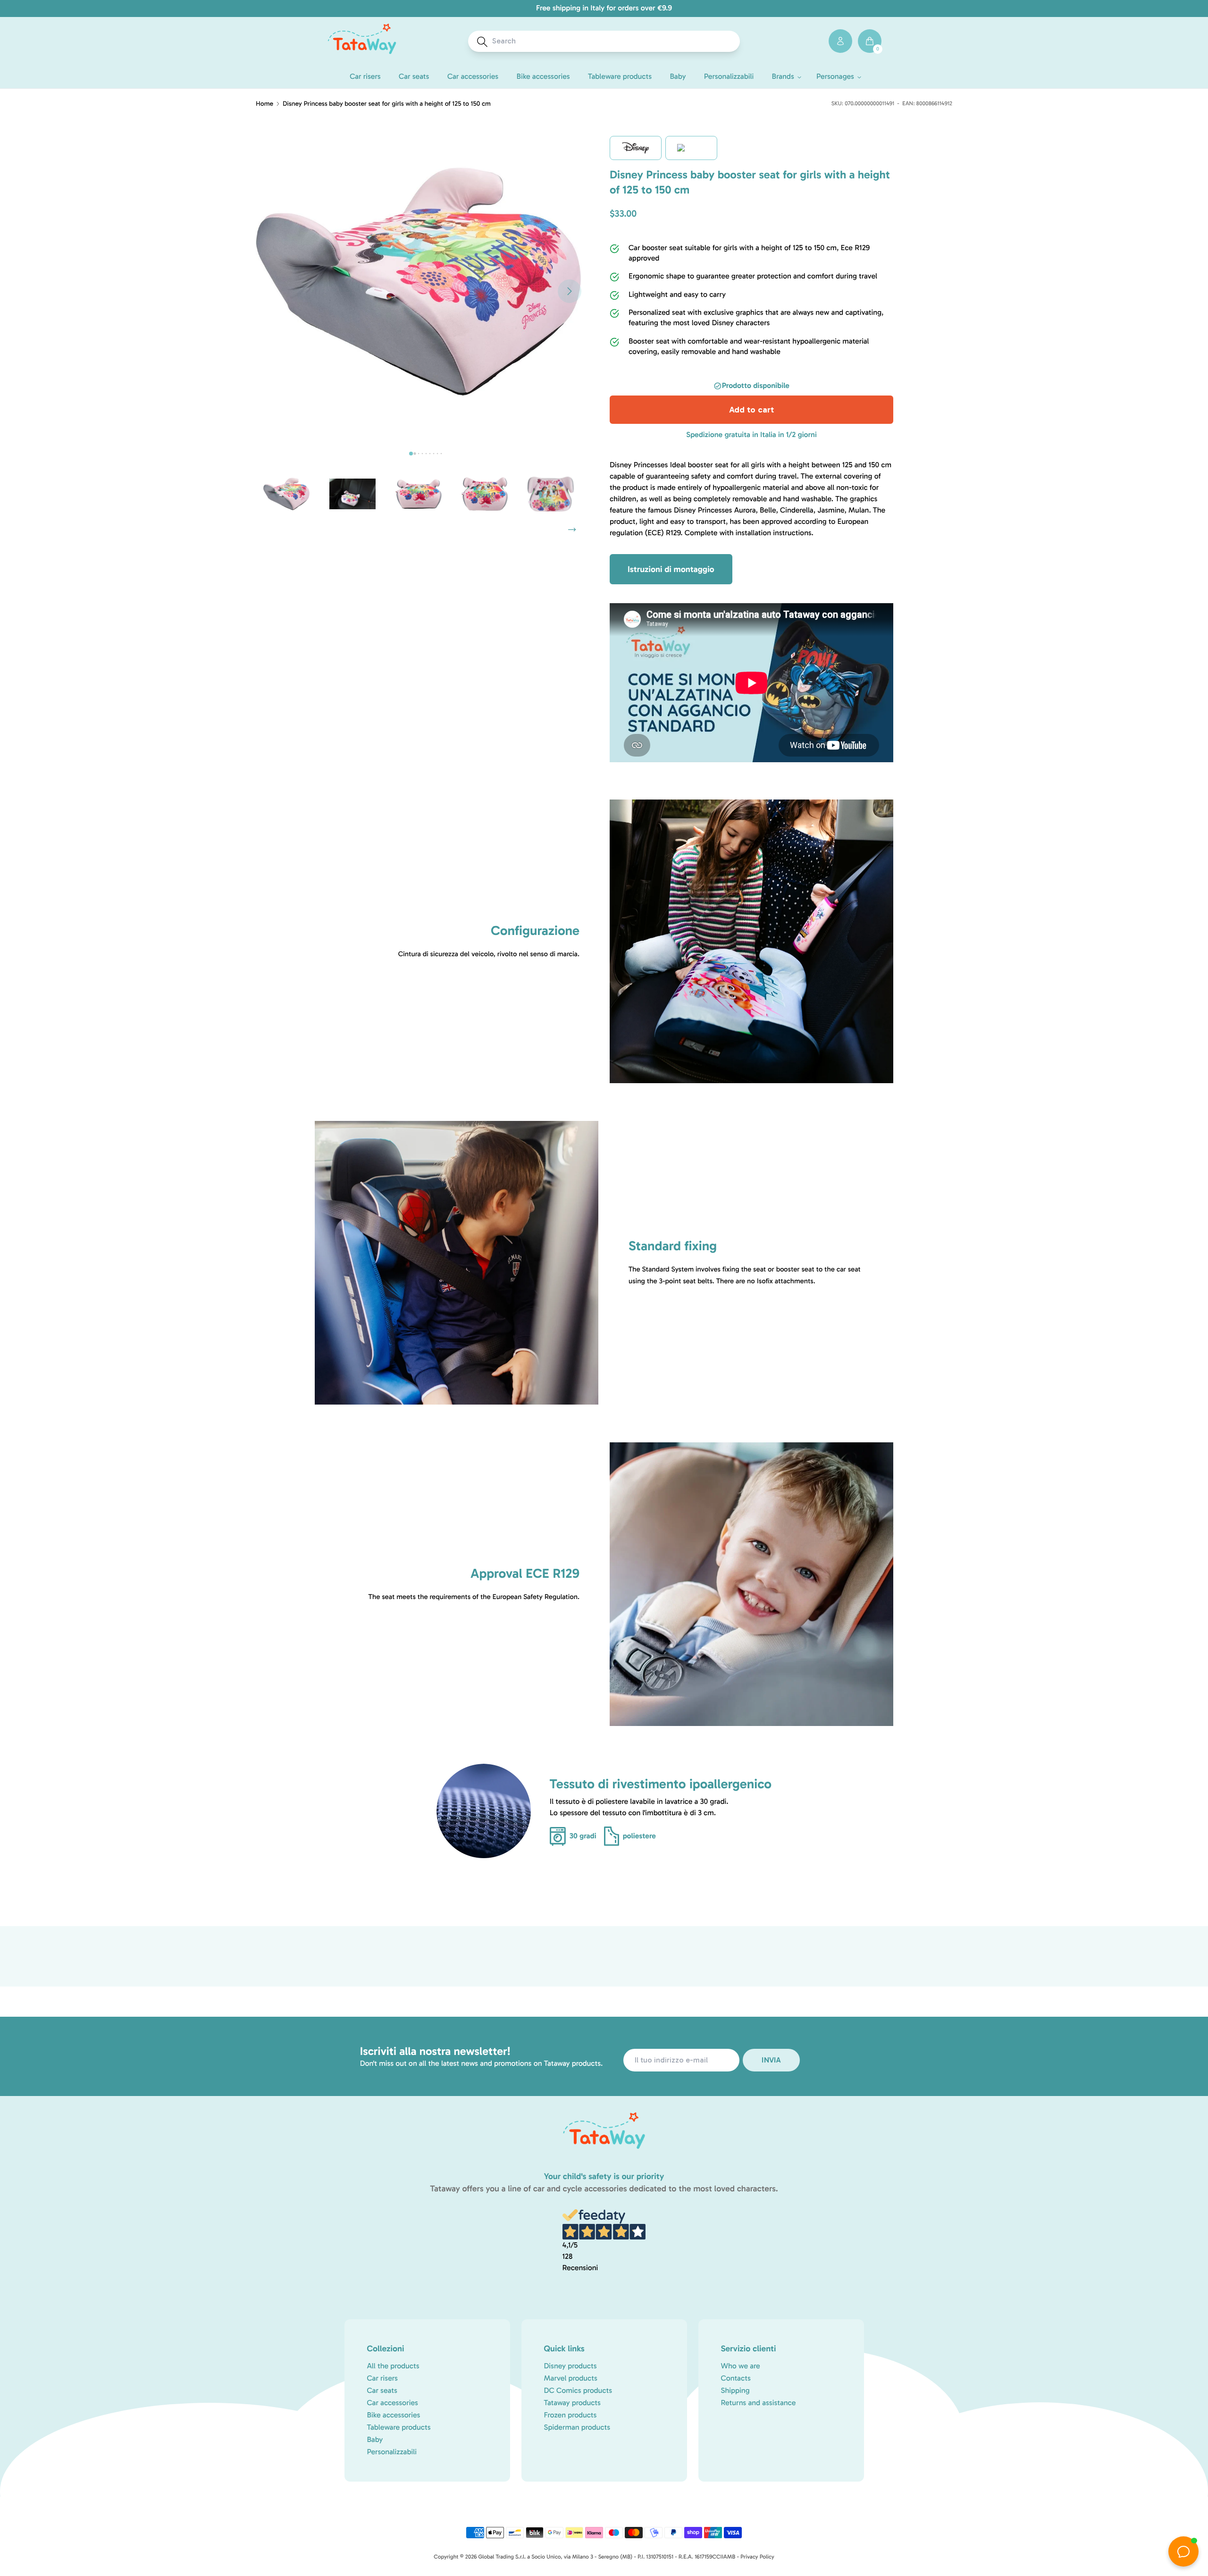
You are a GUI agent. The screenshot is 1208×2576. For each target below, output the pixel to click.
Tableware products (399, 2428)
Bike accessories (394, 2415)
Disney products (570, 2366)
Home (264, 104)
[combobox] (613, 41)
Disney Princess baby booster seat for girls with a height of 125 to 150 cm (387, 104)
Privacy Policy (757, 2557)
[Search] (482, 42)
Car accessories (393, 2403)
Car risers (383, 2378)
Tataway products (573, 2403)
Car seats (382, 2391)
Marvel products (571, 2378)
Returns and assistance (759, 2403)
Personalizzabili (392, 2452)
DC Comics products (578, 2391)
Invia (771, 2060)
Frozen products (570, 2415)
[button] (785, 77)
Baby (375, 2440)
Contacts (736, 2378)
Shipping (735, 2391)
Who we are (741, 2366)
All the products (393, 2366)
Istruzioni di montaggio (671, 569)
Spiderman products (577, 2428)
